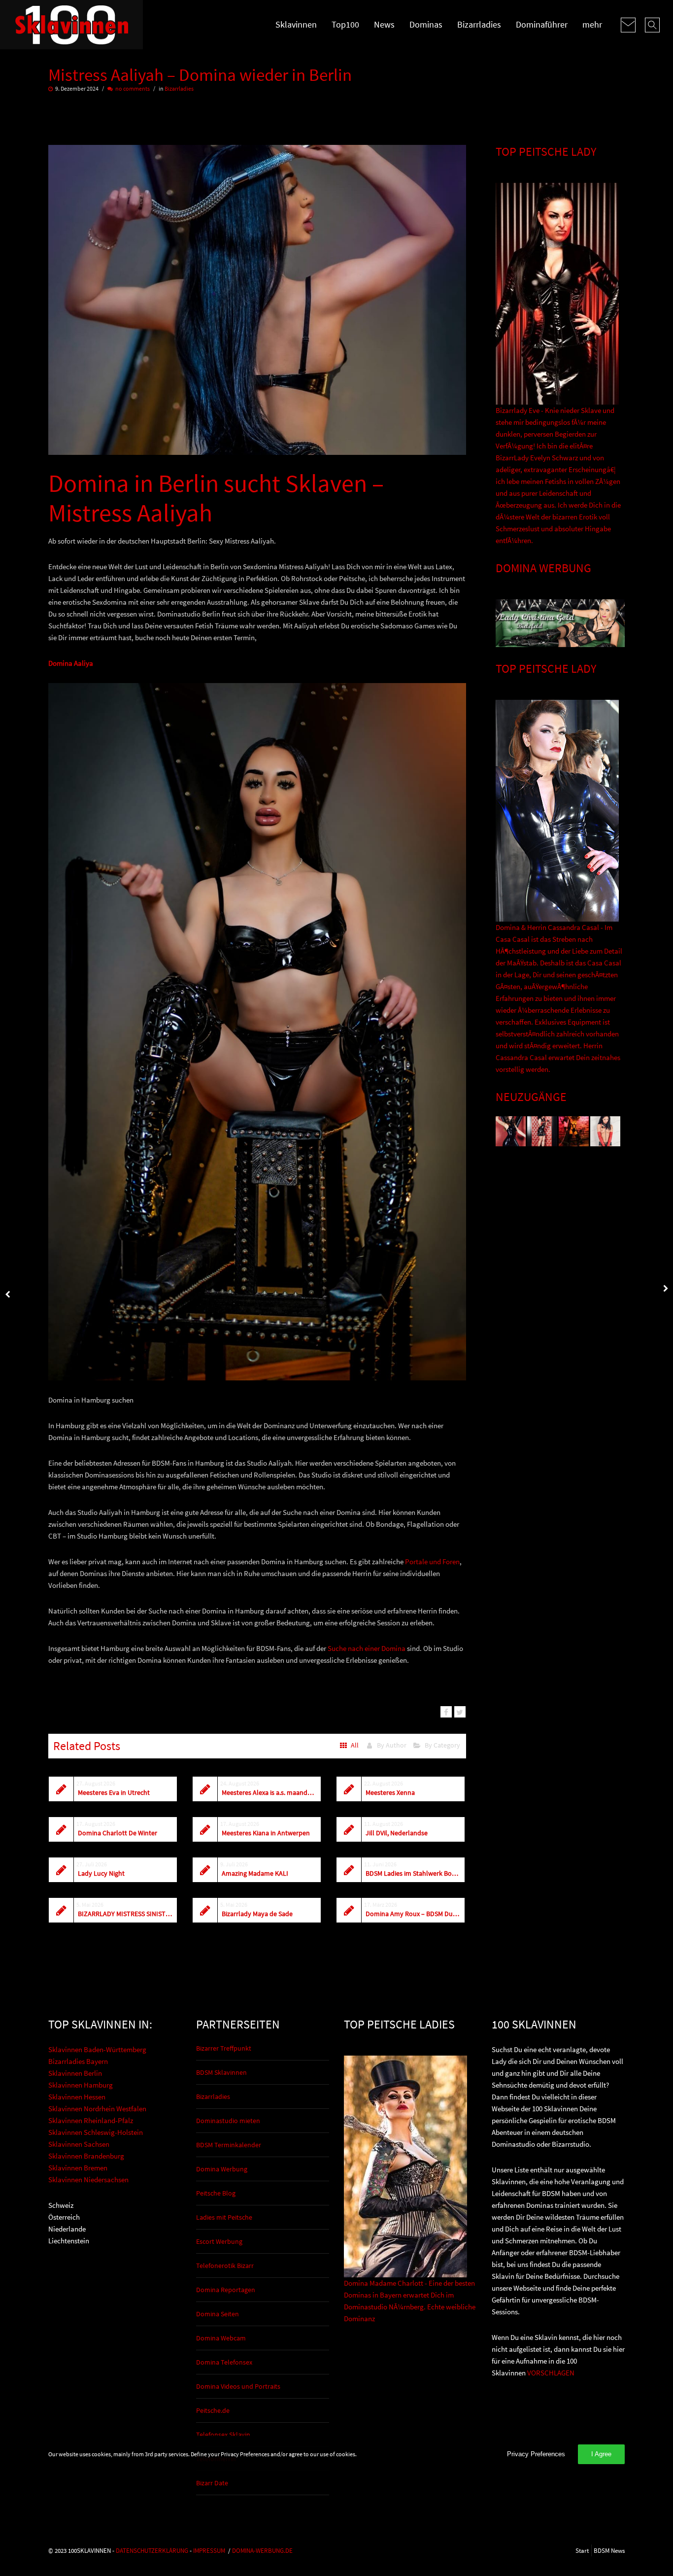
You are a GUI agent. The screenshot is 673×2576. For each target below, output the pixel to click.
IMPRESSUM (209, 2550)
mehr (592, 24)
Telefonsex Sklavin (223, 2435)
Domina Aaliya (71, 663)
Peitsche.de (213, 2410)
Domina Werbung (222, 2169)
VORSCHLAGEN (551, 2373)
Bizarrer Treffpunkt (224, 2048)
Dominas (426, 24)
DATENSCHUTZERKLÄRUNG (152, 2550)
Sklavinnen (296, 24)
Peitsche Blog (216, 2193)
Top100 (345, 24)
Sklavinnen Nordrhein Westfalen (97, 2109)
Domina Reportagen (226, 2290)
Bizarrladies (479, 24)
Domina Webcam (221, 2338)
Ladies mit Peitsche (224, 2217)
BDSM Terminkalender (229, 2145)
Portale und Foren (432, 1562)
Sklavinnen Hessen (77, 2097)
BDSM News (609, 2550)
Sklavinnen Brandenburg (86, 2156)
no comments (133, 88)
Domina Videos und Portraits (238, 2386)
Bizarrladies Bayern (78, 2061)
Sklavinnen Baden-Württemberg (97, 2049)
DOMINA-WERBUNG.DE (262, 2550)
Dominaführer (542, 24)
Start (582, 2550)
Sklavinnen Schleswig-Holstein (96, 2132)
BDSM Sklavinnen (221, 2072)
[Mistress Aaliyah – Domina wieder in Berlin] (446, 1712)
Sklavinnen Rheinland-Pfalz (91, 2120)
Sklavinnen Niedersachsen (88, 2180)
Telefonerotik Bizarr (225, 2266)
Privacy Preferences (536, 2454)
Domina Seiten (218, 2314)
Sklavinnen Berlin (75, 2073)
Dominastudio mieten (228, 2121)
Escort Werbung (219, 2241)
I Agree (601, 2454)
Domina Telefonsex (224, 2362)
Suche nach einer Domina (367, 1648)
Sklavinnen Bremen (78, 2168)
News (384, 24)
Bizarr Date (212, 2483)
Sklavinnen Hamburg (81, 2085)
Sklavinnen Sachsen (79, 2144)
